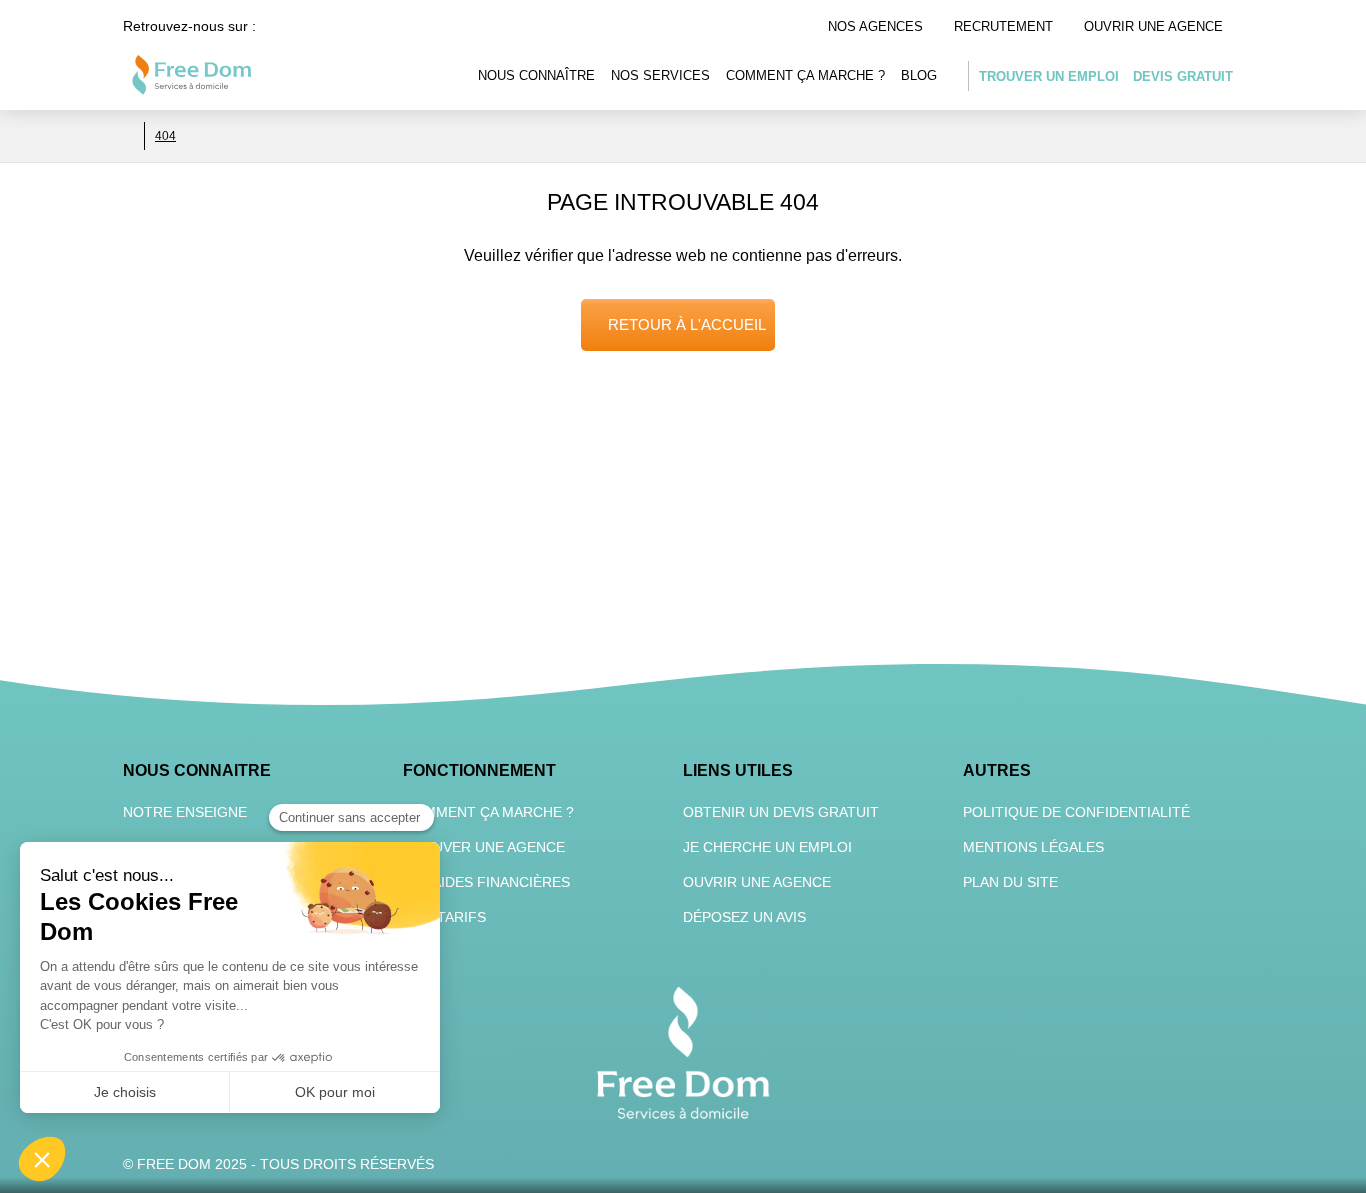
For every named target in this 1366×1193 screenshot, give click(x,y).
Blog (919, 75)
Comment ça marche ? (805, 75)
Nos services (660, 75)
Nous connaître (536, 75)
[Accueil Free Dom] (129, 135)
